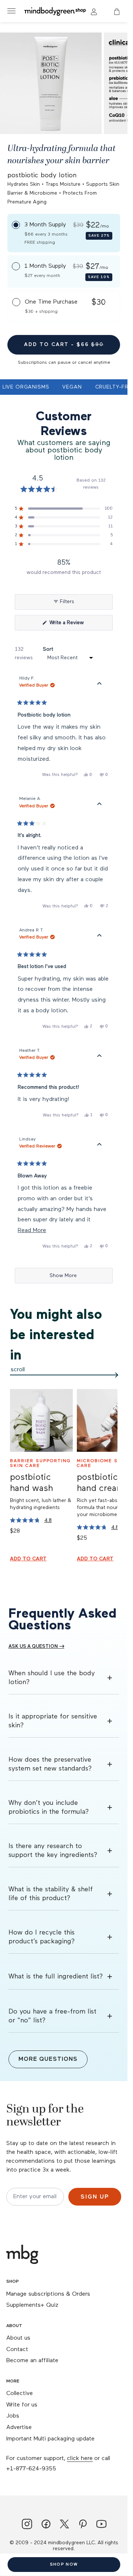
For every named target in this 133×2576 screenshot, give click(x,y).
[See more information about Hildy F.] (99, 684)
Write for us (22, 2405)
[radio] (64, 233)
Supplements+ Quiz (32, 2305)
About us (18, 2338)
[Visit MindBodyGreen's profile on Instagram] (27, 2525)
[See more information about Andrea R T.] (99, 936)
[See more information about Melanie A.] (99, 804)
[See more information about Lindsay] (99, 1145)
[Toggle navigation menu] (11, 11)
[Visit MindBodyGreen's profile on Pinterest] (83, 2525)
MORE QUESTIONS (48, 2059)
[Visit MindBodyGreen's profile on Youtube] (101, 2525)
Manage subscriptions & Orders (48, 2294)
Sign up (95, 2197)
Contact (17, 2350)
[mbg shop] (56, 11)
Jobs (13, 2416)
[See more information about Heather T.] (99, 1056)
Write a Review (76, 625)
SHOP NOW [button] (64, 2564)
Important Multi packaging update (50, 2439)
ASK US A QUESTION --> (36, 1647)
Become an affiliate (32, 2361)
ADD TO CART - (64, 345)
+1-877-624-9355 (31, 2469)
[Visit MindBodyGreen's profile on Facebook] (46, 2525)
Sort (48, 649)
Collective (20, 2394)
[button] (117, 11)
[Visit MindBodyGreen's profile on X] (64, 2525)
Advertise (19, 2428)
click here (80, 2459)
